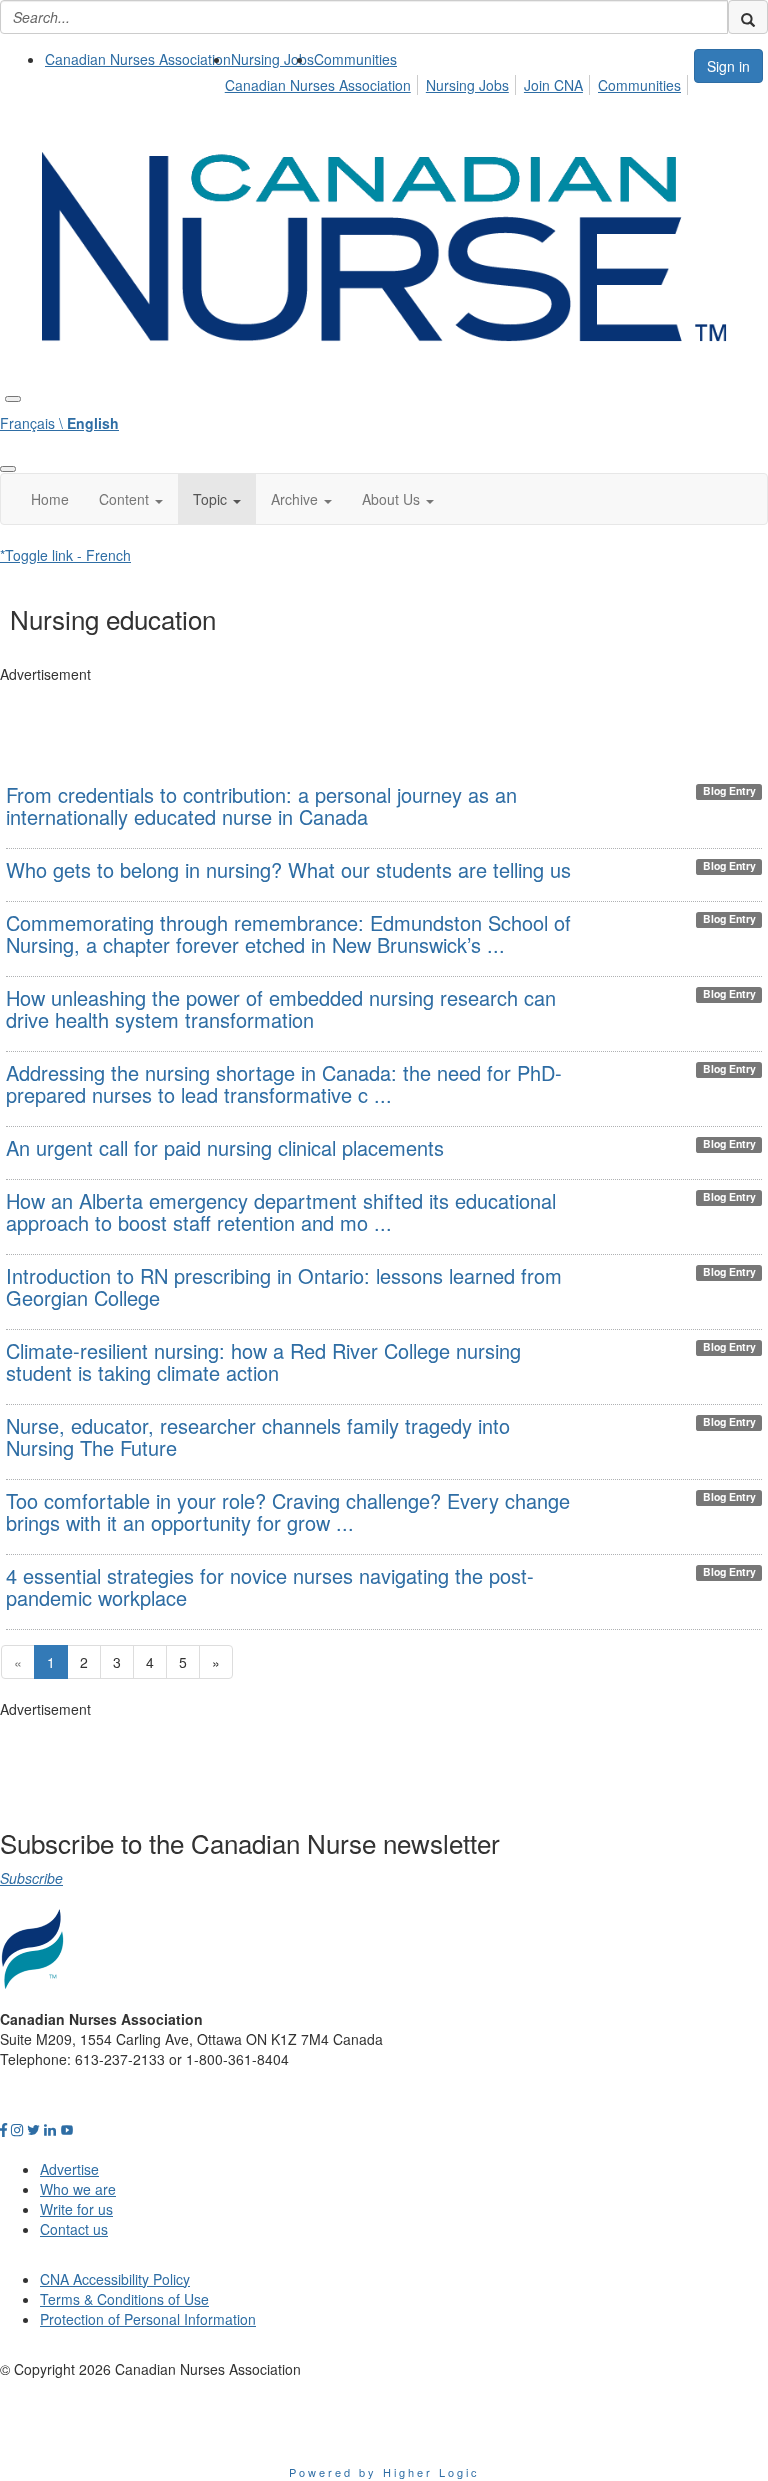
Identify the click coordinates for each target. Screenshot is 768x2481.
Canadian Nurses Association (138, 59)
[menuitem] (138, 59)
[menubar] (458, 82)
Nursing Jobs (272, 59)
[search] (748, 17)
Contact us (74, 2229)
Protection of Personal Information (148, 2319)
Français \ (59, 423)
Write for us (76, 2209)
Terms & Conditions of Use (124, 2299)
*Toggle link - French (65, 555)
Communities (355, 59)
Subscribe (31, 1878)
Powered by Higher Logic (384, 2472)
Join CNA (553, 85)
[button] (131, 499)
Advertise (69, 2169)
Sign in (728, 66)
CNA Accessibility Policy (115, 2279)
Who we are (78, 2189)
